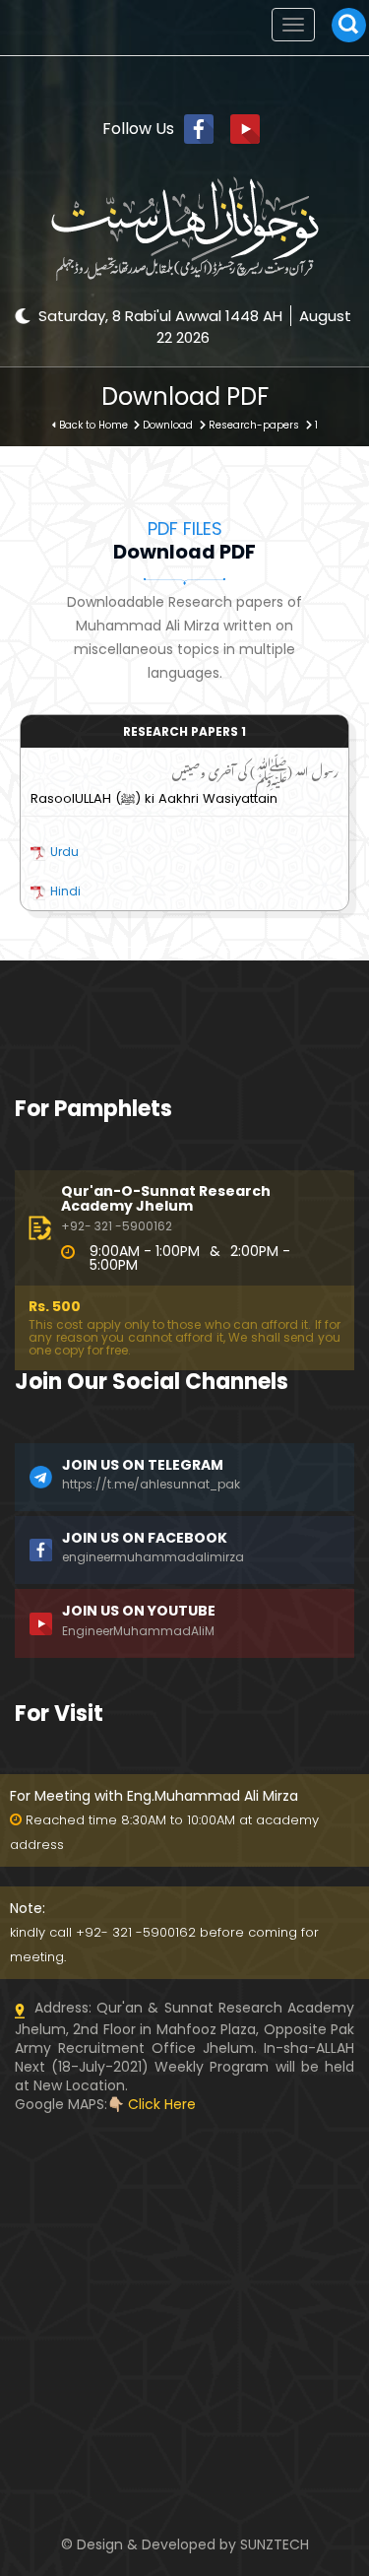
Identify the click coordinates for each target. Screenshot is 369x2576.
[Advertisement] (184, 2237)
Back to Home (93, 425)
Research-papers (254, 425)
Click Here (162, 2104)
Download (168, 425)
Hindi (65, 891)
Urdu (64, 852)
